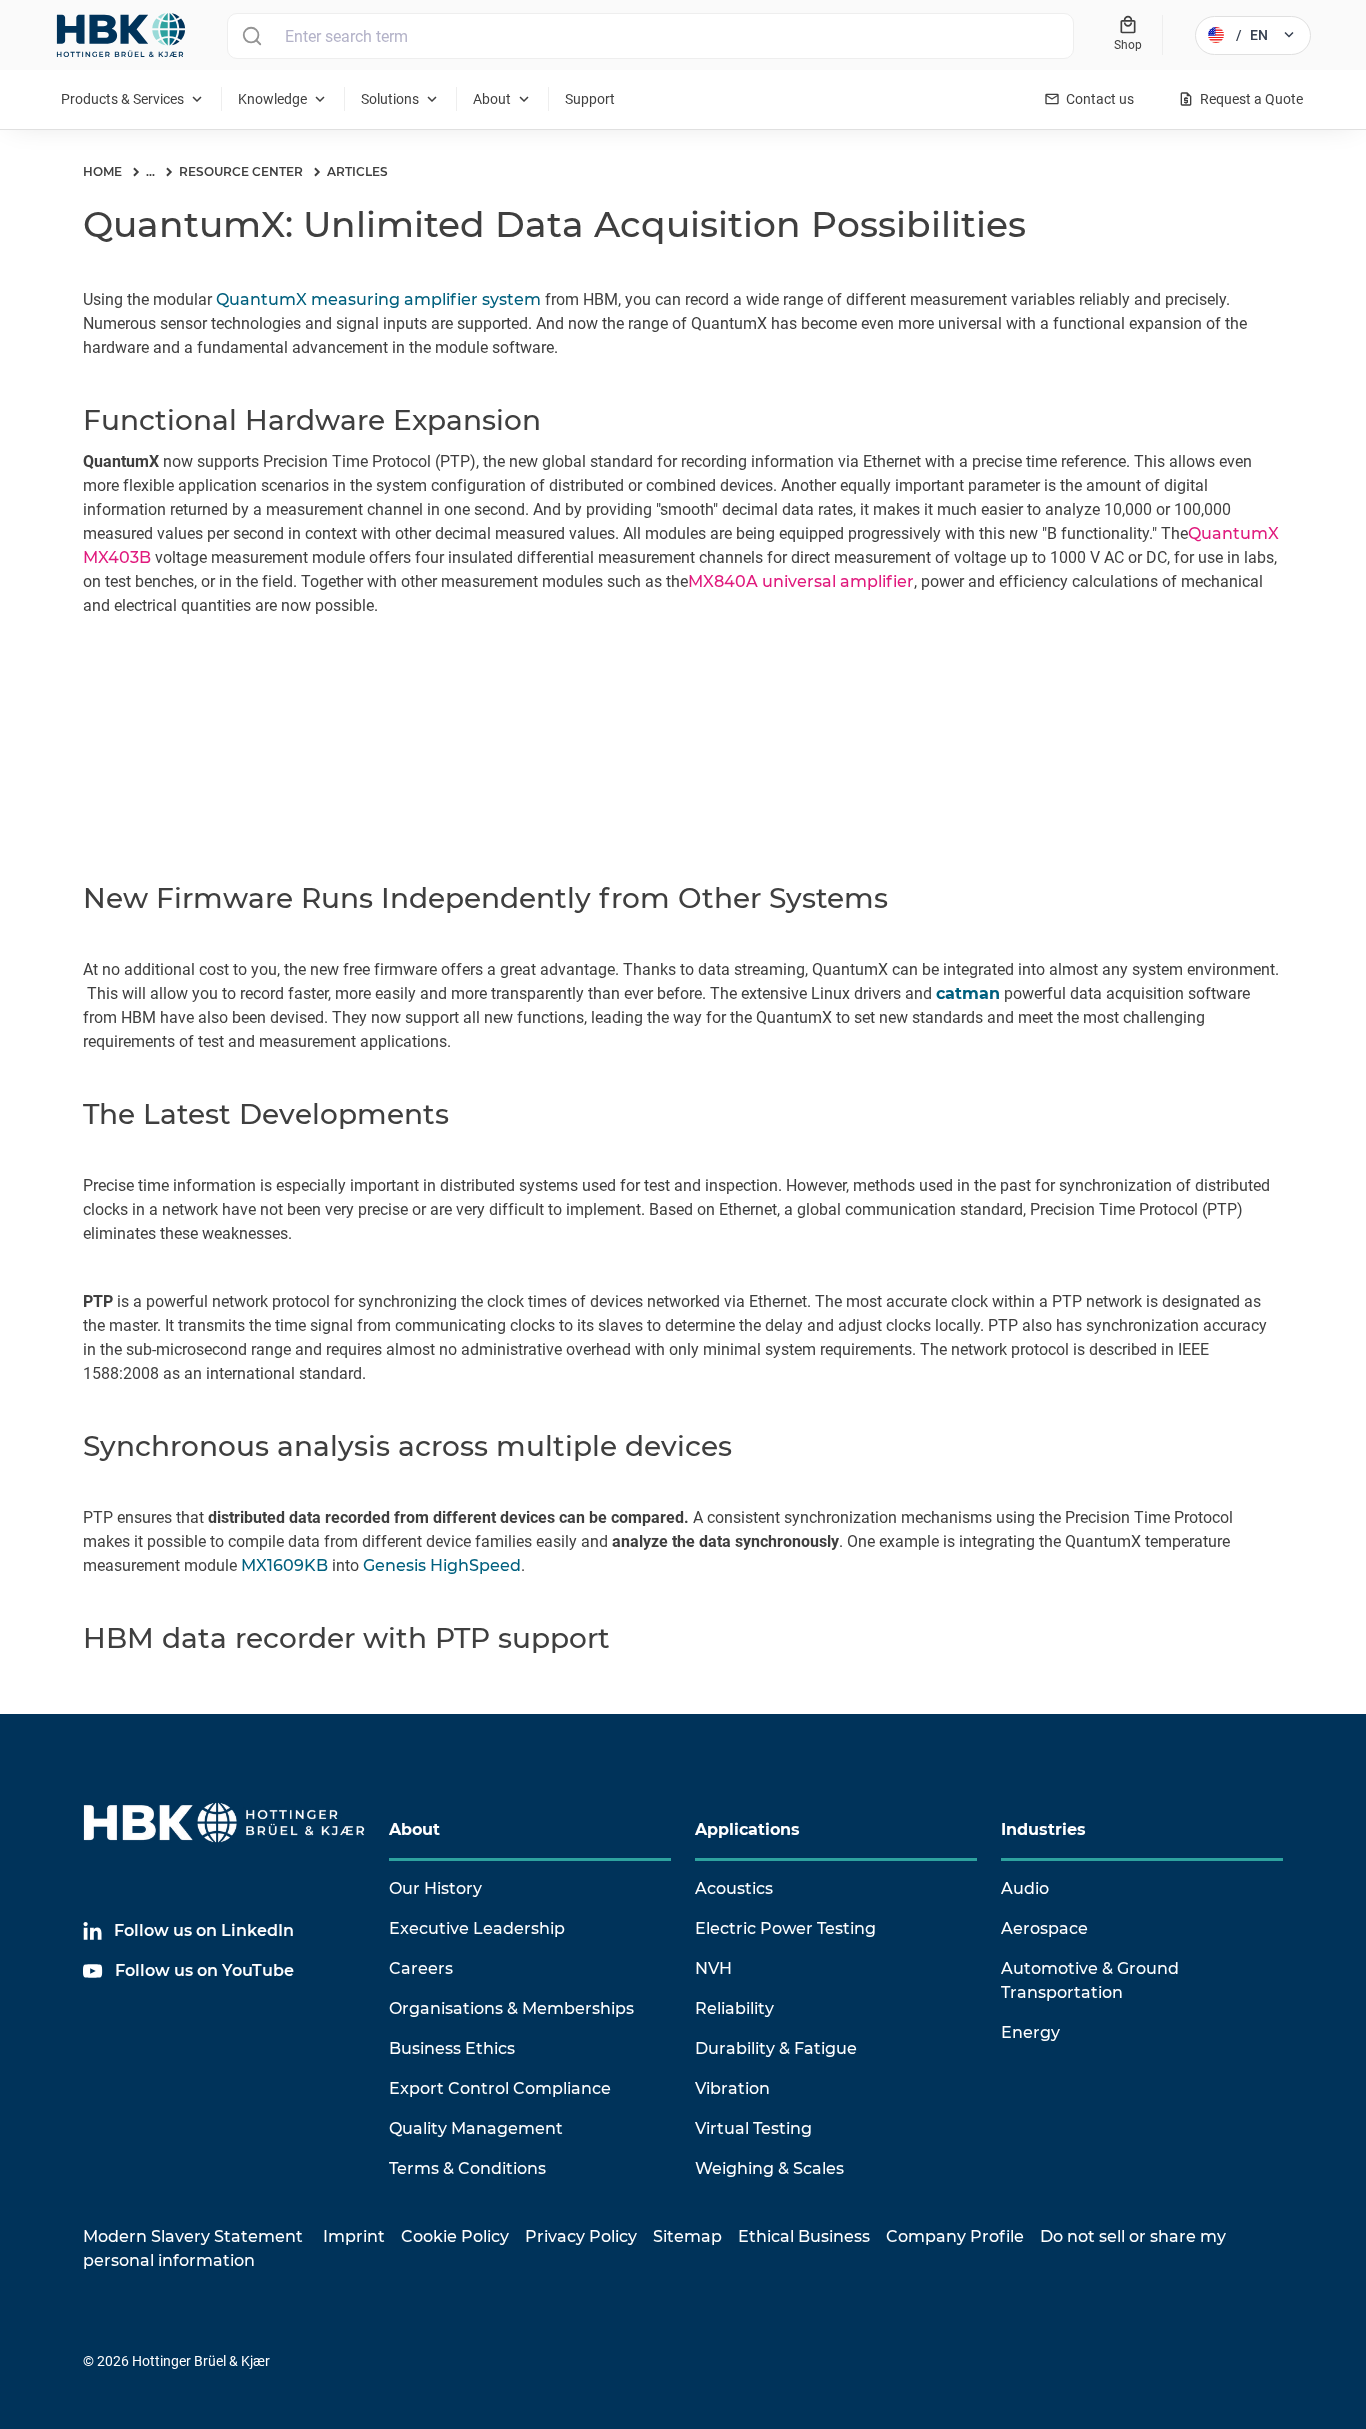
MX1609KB (284, 1565)
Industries (1043, 1829)
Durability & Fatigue (776, 2048)
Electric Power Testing (785, 1928)
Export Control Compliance (500, 2088)
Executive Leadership (477, 1928)
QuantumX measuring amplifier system (378, 299)
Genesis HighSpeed (442, 1565)
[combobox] (650, 36)
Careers (421, 1968)
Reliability (734, 2008)
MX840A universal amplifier (801, 581)
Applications (747, 1829)
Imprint (354, 2236)
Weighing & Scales (769, 2168)
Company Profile (955, 2236)
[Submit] (251, 36)
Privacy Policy (581, 2236)
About (414, 1829)
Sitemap (687, 2236)
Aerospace (1044, 1928)
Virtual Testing (753, 2128)
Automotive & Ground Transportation (1090, 1980)
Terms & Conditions (467, 2168)
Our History (435, 1888)
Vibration (732, 2088)
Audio (1025, 1888)
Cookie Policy (455, 2236)
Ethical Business (804, 2236)
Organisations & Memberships (511, 2008)
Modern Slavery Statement (193, 2236)
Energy (1030, 2032)
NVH (713, 1968)
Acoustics (734, 1888)
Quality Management (476, 2128)
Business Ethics (452, 2048)
